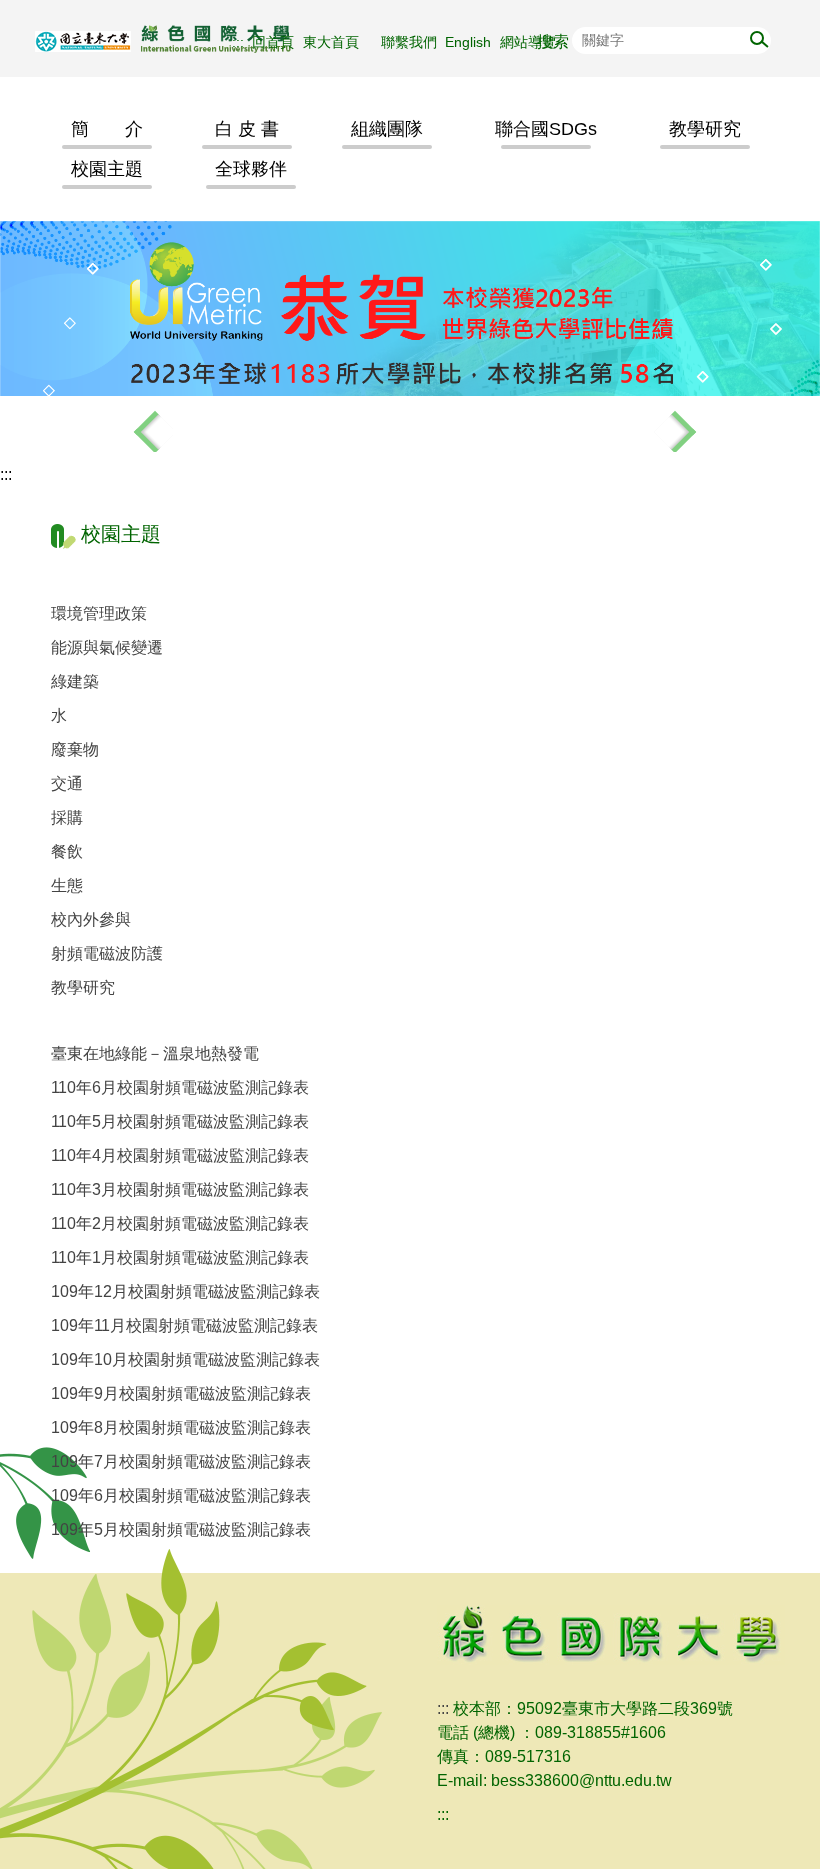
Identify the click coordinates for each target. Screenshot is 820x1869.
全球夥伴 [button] (251, 169)
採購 (67, 817)
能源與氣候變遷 (107, 647)
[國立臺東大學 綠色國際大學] (208, 38)
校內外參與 (91, 919)
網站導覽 (528, 42)
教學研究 (83, 987)
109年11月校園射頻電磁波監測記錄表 (184, 1325)
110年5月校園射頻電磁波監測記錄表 (180, 1121)
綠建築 (75, 681)
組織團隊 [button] (387, 129)
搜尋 (757, 38)
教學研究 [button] (705, 129)
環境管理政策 (99, 613)
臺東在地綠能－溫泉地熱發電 (155, 1053)
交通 (67, 783)
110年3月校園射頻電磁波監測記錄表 (180, 1189)
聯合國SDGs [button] (546, 129)
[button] (148, 427)
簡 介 (107, 129)
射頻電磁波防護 (107, 953)
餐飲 (67, 851)
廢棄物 (75, 749)
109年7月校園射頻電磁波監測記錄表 (181, 1461)
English (468, 42)
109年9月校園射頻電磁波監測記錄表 (181, 1393)
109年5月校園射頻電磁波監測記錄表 (181, 1529)
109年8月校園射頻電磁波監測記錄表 (181, 1427)
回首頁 (273, 42)
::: (238, 42)
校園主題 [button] (107, 169)
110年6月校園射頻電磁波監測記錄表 (180, 1087)
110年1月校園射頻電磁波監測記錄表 (180, 1257)
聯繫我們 (409, 42)
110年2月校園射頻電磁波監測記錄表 (180, 1223)
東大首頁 (338, 42)
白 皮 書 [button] (247, 129)
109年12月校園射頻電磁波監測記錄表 (185, 1291)
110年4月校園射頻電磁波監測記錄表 (180, 1155)
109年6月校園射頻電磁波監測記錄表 (181, 1495)
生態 (67, 885)
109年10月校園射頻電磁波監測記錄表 (185, 1359)
